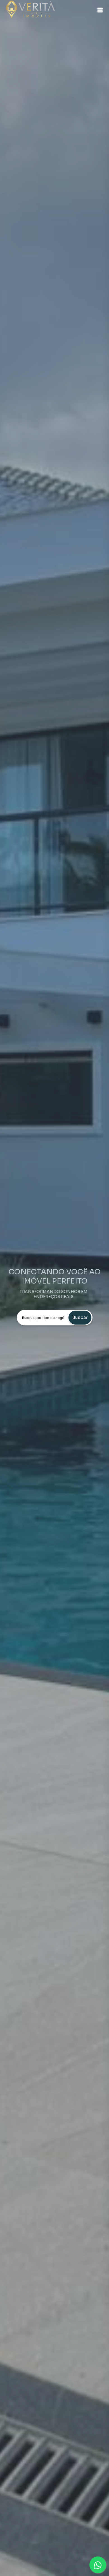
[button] (100, 10)
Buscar (80, 1317)
